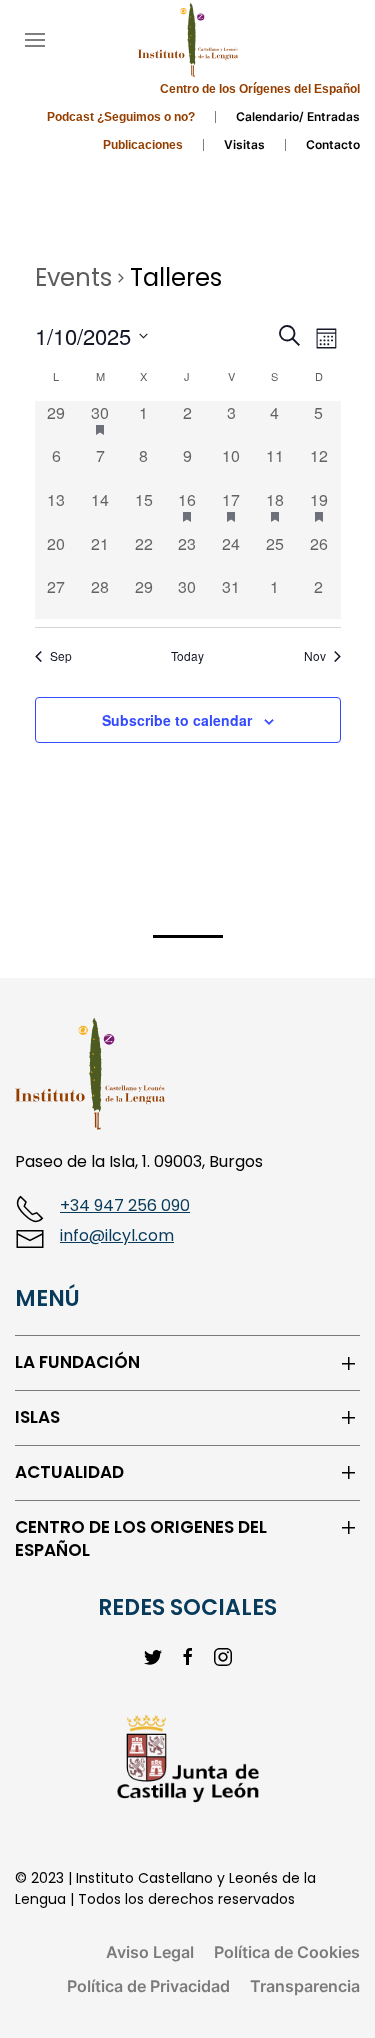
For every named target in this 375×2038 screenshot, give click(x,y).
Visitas (244, 144)
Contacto (333, 144)
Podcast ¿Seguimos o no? (121, 117)
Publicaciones (143, 145)
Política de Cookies (287, 1952)
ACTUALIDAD (69, 1472)
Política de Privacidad (148, 1986)
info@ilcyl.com (117, 1235)
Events (73, 277)
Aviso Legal (150, 1952)
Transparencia (305, 1986)
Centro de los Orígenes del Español (260, 89)
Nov (315, 656)
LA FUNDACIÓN (77, 1362)
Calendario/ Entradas (298, 116)
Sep (61, 656)
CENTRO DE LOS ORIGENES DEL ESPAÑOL (141, 1539)
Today (187, 656)
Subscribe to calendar (177, 720)
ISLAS (37, 1417)
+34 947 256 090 (125, 1205)
